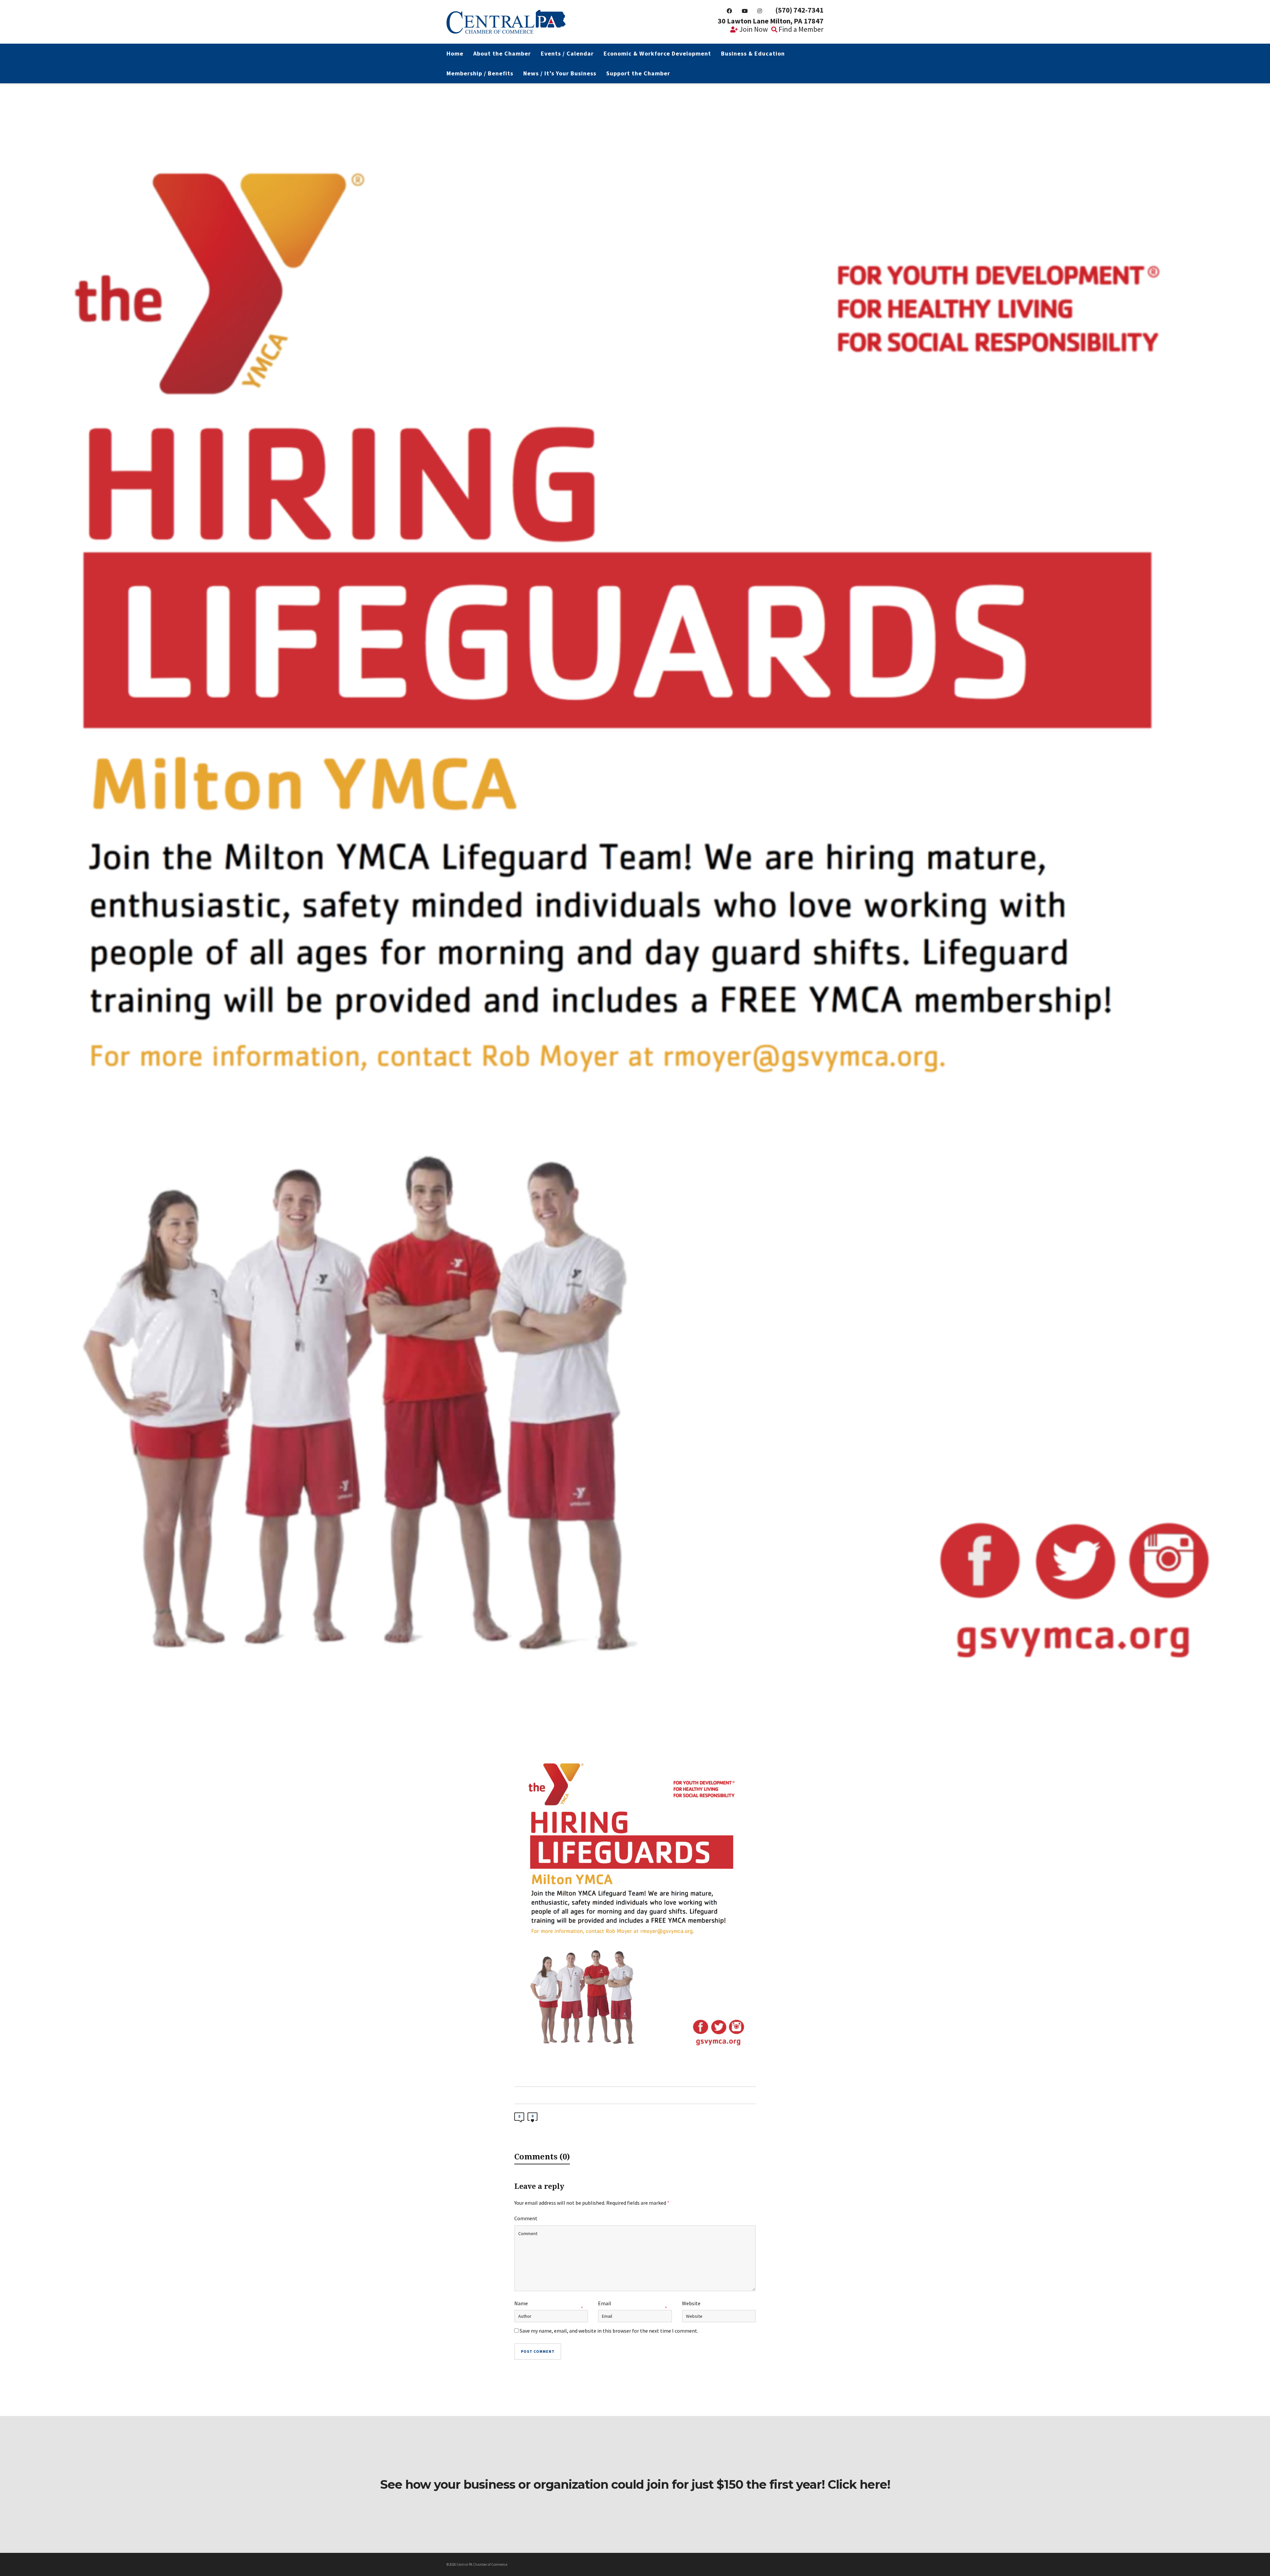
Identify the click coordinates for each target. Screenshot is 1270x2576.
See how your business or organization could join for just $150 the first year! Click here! (635, 2484)
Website (691, 2303)
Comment (526, 2218)
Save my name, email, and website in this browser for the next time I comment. (609, 2331)
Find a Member (800, 29)
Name (521, 2303)
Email (605, 2303)
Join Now (753, 29)
